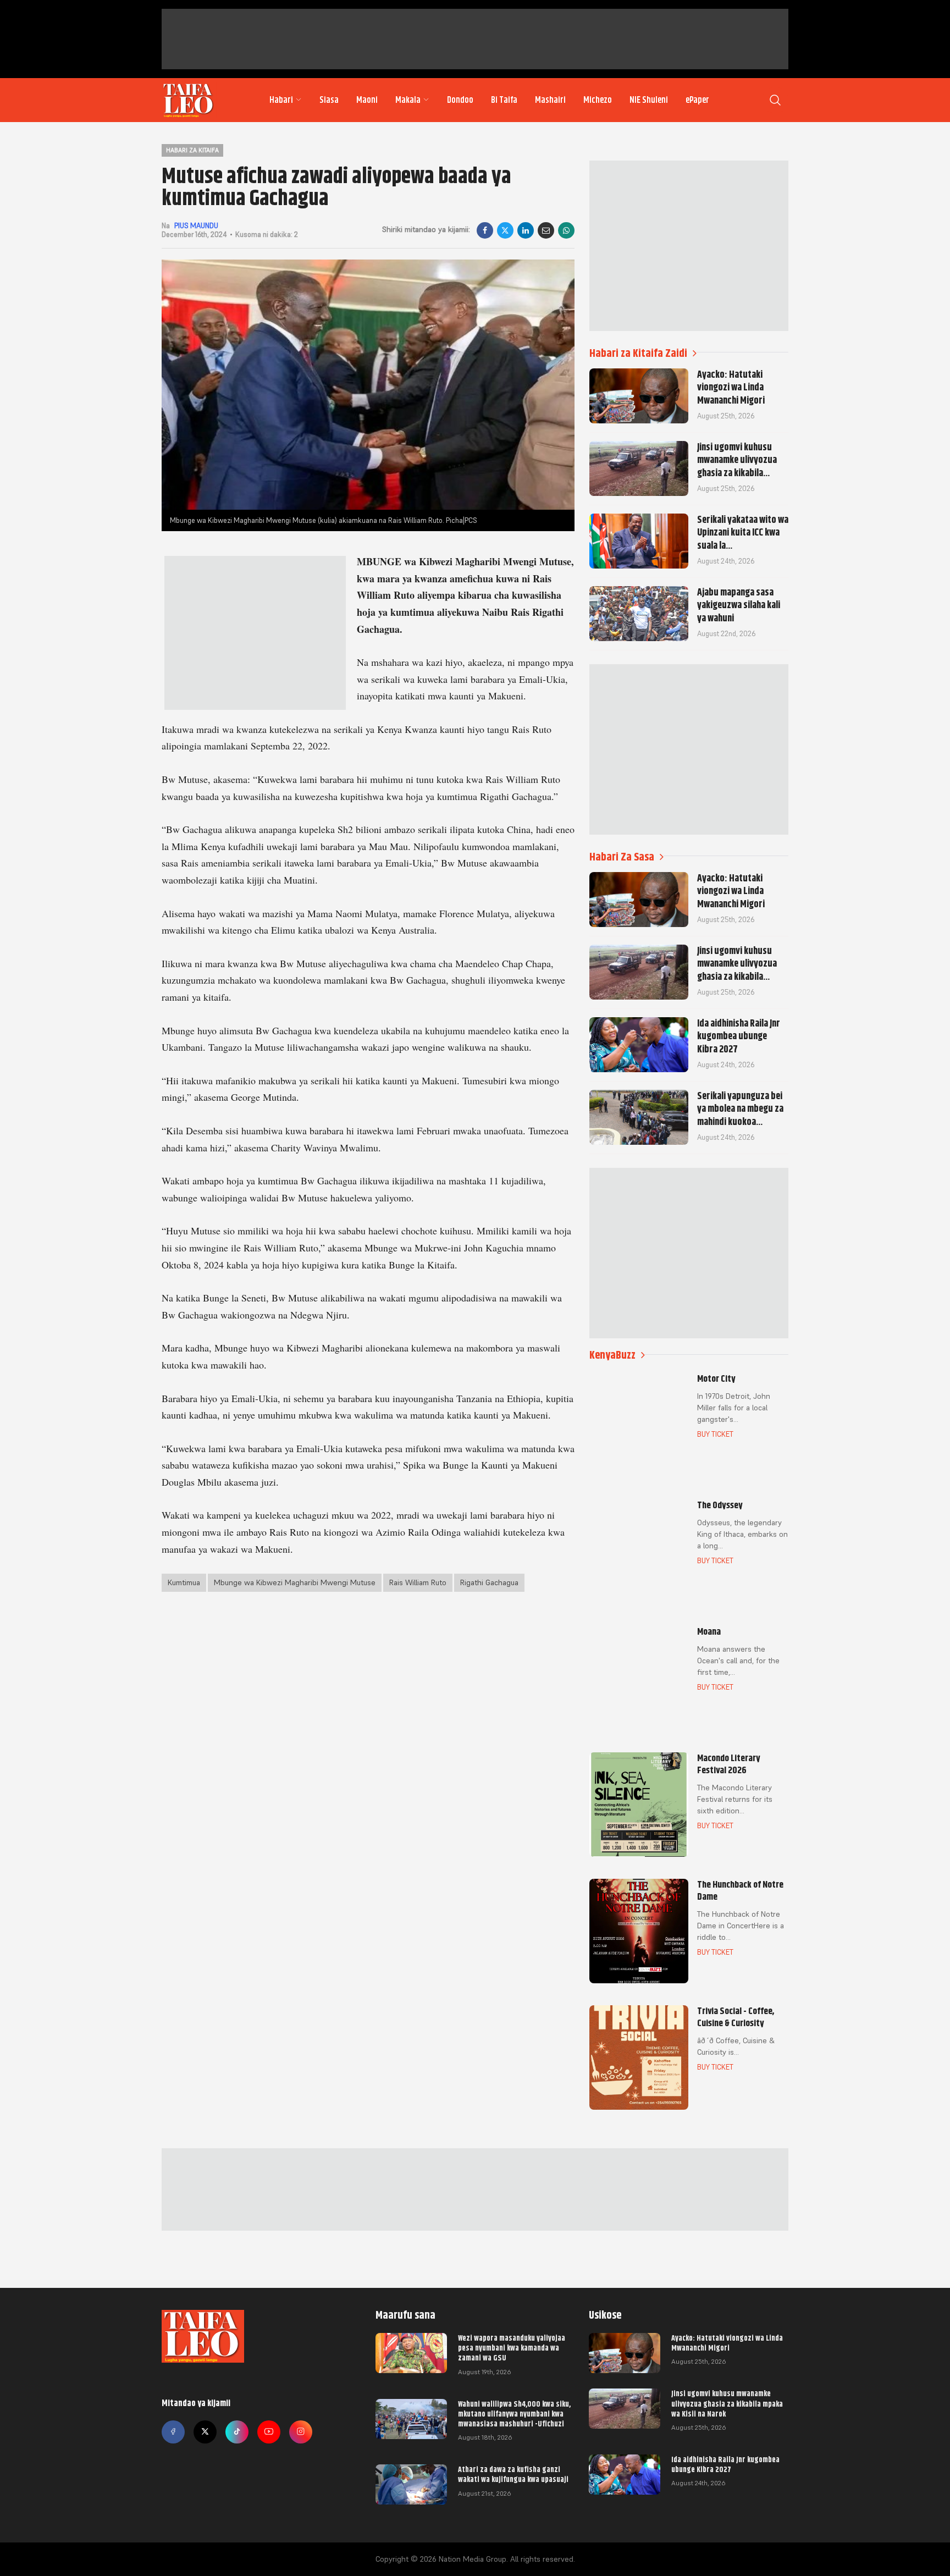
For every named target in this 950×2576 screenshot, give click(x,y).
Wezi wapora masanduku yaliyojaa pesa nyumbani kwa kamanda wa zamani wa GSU (512, 2348)
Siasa (329, 100)
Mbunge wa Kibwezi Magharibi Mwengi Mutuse (295, 1582)
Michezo (598, 100)
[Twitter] (205, 2432)
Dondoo (460, 100)
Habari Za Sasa (622, 857)
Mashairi (550, 100)
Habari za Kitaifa (192, 150)
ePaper (697, 100)
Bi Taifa (504, 100)
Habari (281, 100)
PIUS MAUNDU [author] (196, 226)
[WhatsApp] (566, 230)
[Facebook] (485, 230)
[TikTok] (237, 2432)
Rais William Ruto (418, 1582)
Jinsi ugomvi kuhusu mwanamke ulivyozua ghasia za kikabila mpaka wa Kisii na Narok (727, 2403)
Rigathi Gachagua (489, 1582)
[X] (505, 230)
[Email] (546, 230)
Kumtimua (184, 1582)
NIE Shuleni (649, 100)
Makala (408, 100)
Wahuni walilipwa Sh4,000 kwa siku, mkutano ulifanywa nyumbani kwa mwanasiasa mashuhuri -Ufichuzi (514, 2414)
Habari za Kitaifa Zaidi (638, 353)
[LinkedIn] (526, 230)
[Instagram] (301, 2432)
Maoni (367, 100)
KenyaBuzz (612, 1355)
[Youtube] (269, 2432)
